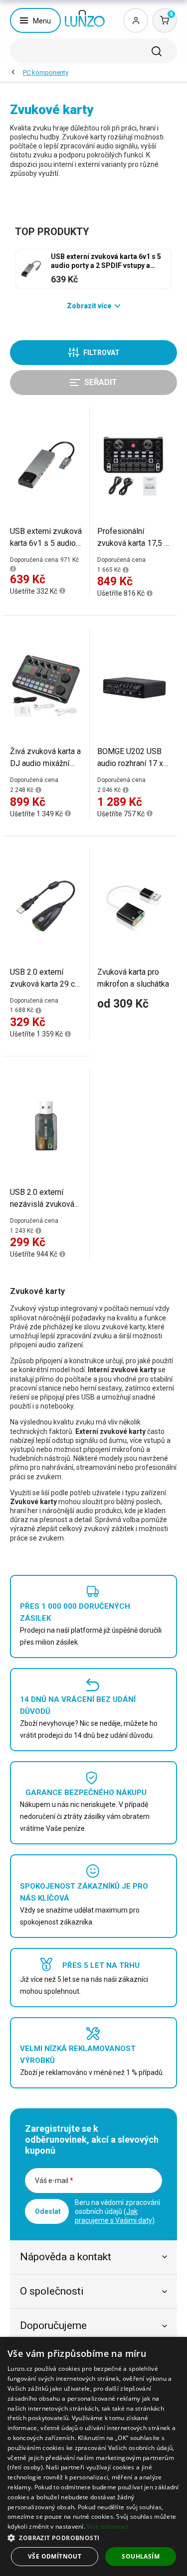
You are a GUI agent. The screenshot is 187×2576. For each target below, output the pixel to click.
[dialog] (93, 2456)
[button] (93, 2537)
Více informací (107, 2526)
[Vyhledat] (157, 51)
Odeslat (48, 2211)
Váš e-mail (54, 2181)
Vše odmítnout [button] (55, 2556)
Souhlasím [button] (141, 2556)
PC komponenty (46, 72)
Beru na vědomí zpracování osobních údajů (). (117, 2211)
